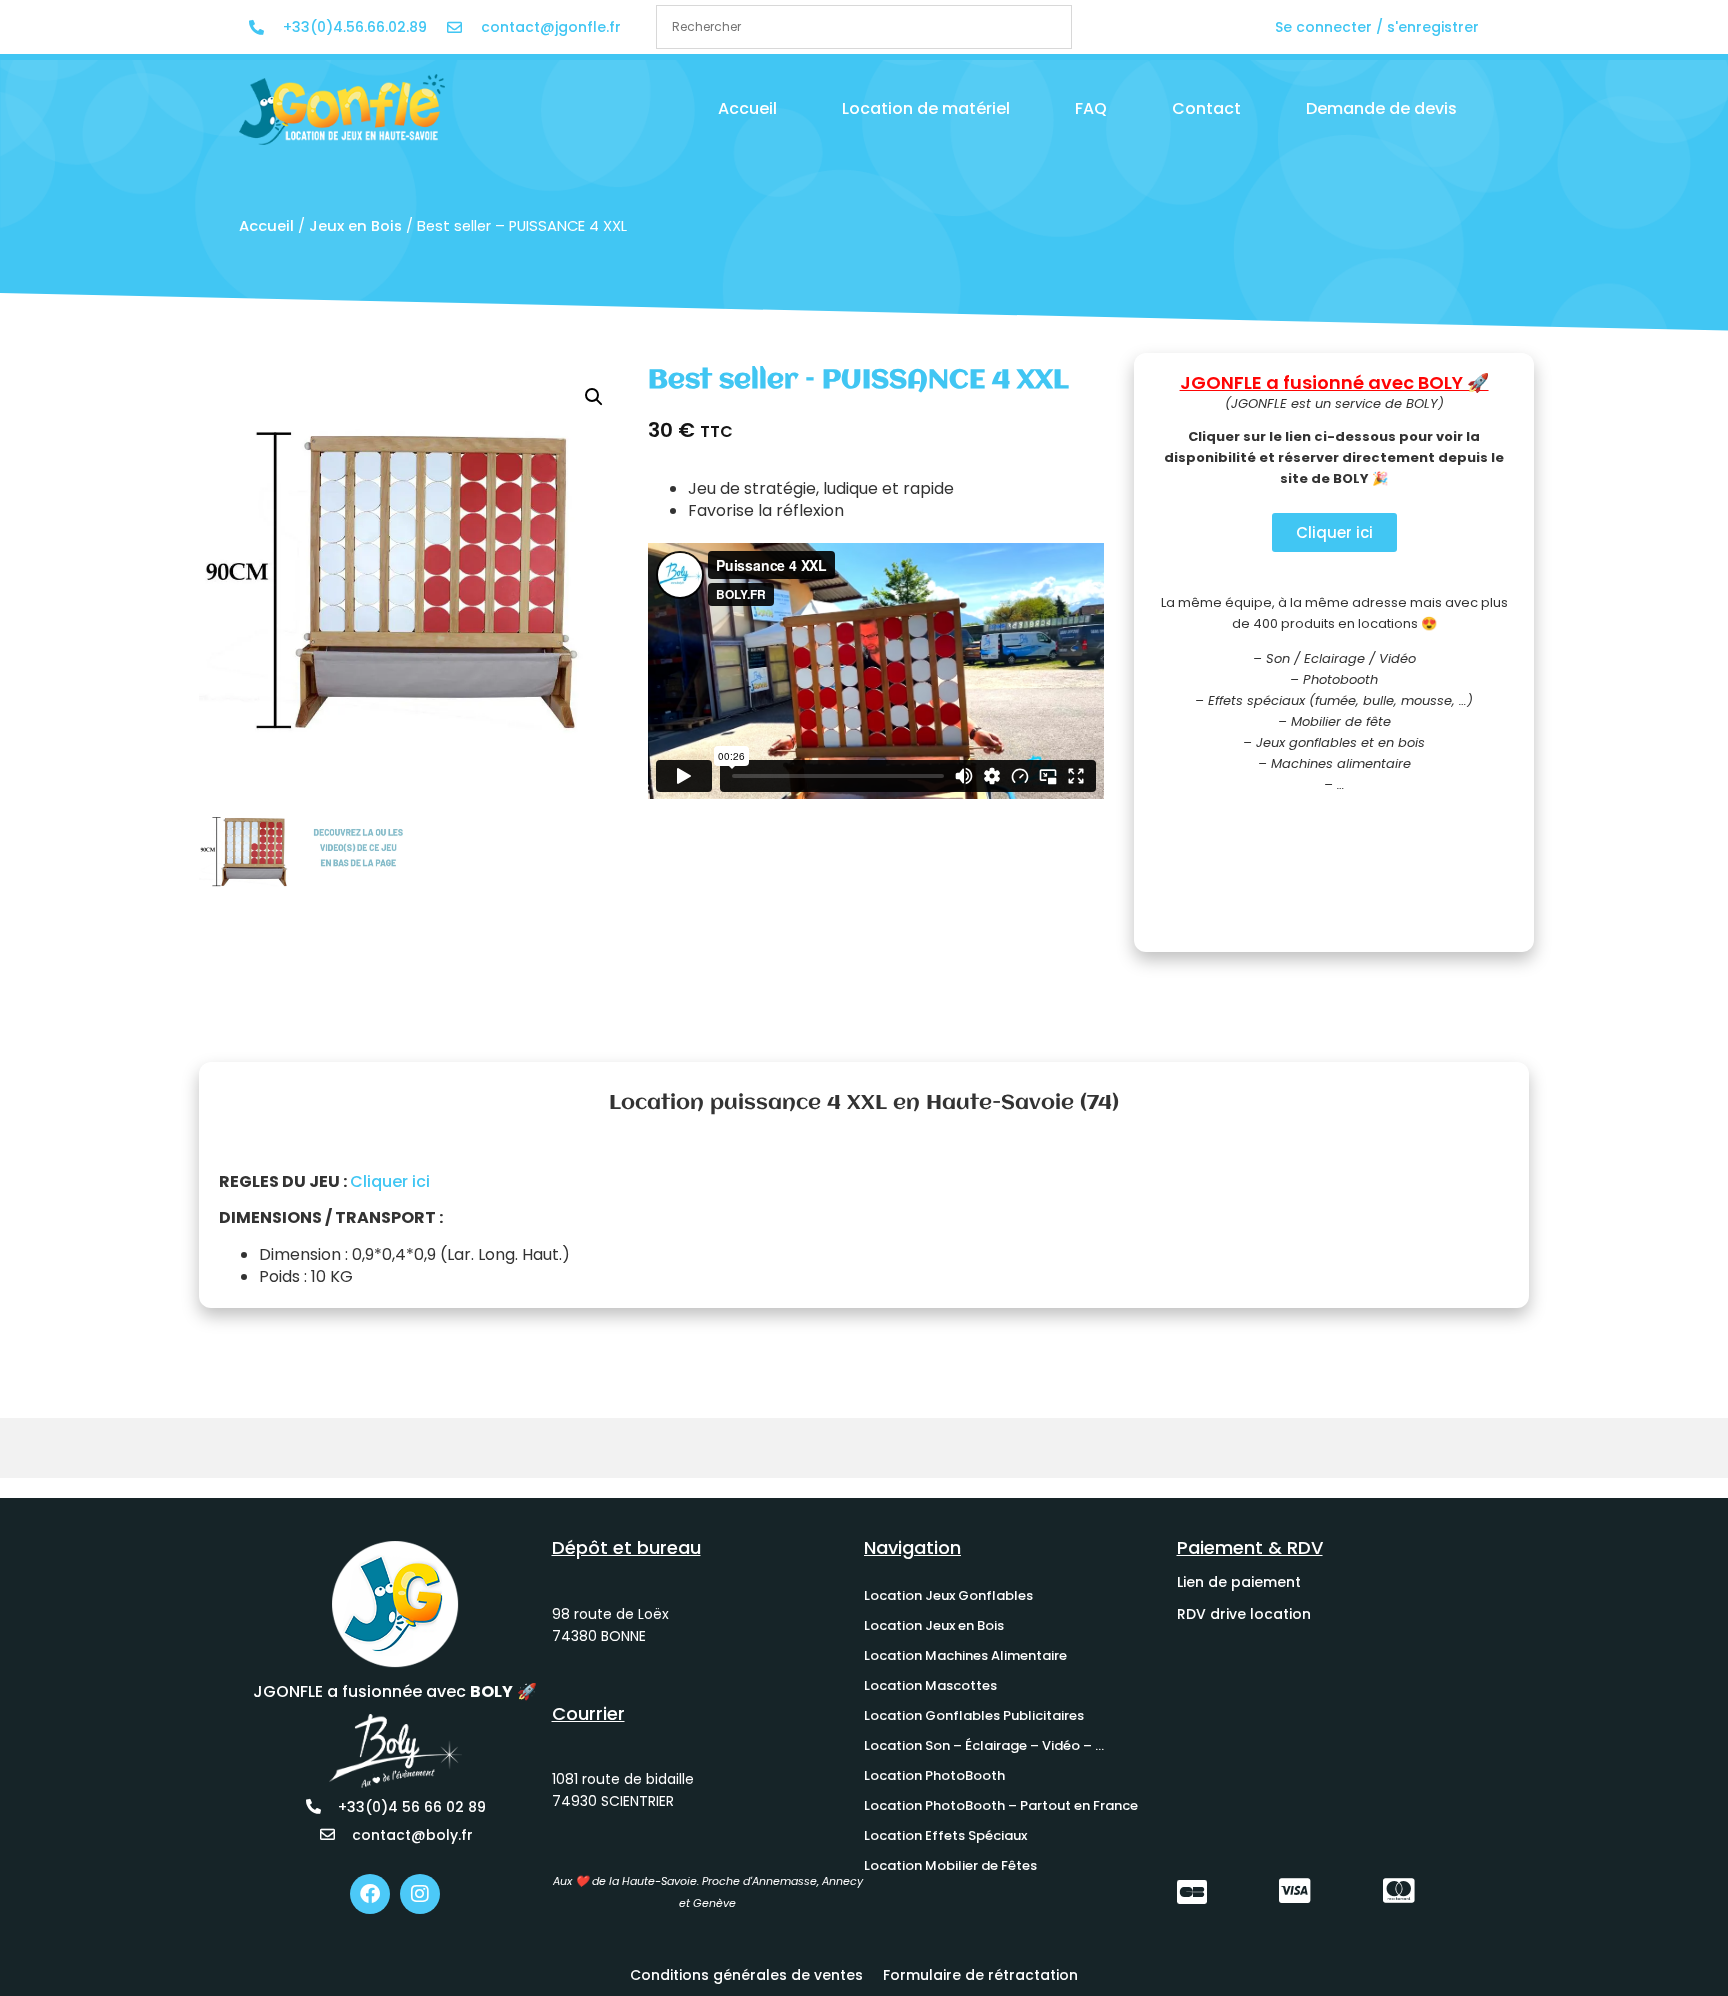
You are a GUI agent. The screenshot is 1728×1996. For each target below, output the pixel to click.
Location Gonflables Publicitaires (974, 1715)
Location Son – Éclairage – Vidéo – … (984, 1745)
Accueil (747, 108)
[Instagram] (420, 1894)
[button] (594, 397)
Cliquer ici (390, 1181)
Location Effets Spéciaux (945, 1835)
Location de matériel (926, 108)
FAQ (1091, 108)
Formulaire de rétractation (980, 1975)
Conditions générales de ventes (746, 1975)
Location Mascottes (930, 1685)
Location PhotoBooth (934, 1775)
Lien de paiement (1239, 1582)
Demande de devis (1381, 108)
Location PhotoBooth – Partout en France (1001, 1805)
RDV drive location (1244, 1614)
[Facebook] (370, 1894)
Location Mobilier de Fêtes (950, 1865)
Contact (1206, 108)
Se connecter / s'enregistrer (1377, 27)
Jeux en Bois (355, 226)
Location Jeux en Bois (934, 1625)
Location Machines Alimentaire (965, 1655)
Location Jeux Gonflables (948, 1595)
